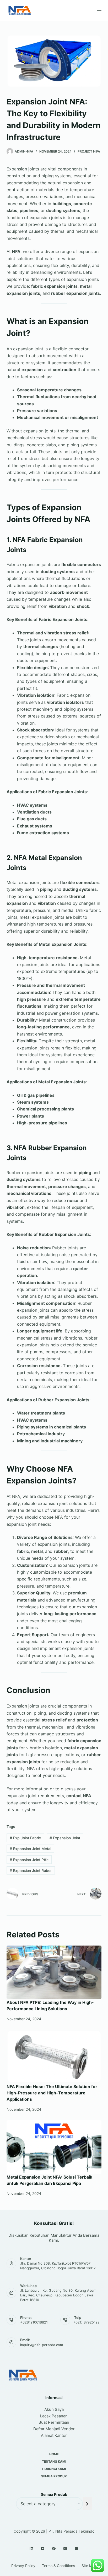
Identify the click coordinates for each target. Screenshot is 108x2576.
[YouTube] (43, 2549)
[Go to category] (87, 2504)
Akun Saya (54, 2409)
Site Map (89, 2566)
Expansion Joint (65, 1838)
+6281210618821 (34, 2322)
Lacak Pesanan (54, 2416)
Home (54, 2454)
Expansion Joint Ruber (31, 1870)
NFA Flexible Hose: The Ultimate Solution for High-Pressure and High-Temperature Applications (52, 2093)
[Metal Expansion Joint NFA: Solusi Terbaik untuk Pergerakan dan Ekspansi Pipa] (54, 2147)
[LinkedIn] (31, 2549)
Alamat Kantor (54, 2435)
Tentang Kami (54, 2461)
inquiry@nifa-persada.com (42, 2345)
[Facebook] (54, 2549)
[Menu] (99, 11)
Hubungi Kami (54, 2469)
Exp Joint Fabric (25, 1838)
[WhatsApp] (76, 2549)
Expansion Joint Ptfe (29, 1860)
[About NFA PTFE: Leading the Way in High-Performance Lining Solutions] (54, 1972)
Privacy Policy (23, 2566)
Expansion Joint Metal (30, 1849)
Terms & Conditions (58, 2566)
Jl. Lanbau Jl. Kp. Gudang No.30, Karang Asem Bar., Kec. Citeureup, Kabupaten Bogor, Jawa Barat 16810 (58, 2295)
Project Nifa (89, 151)
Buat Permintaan (54, 2422)
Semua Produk (54, 2476)
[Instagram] (65, 2549)
